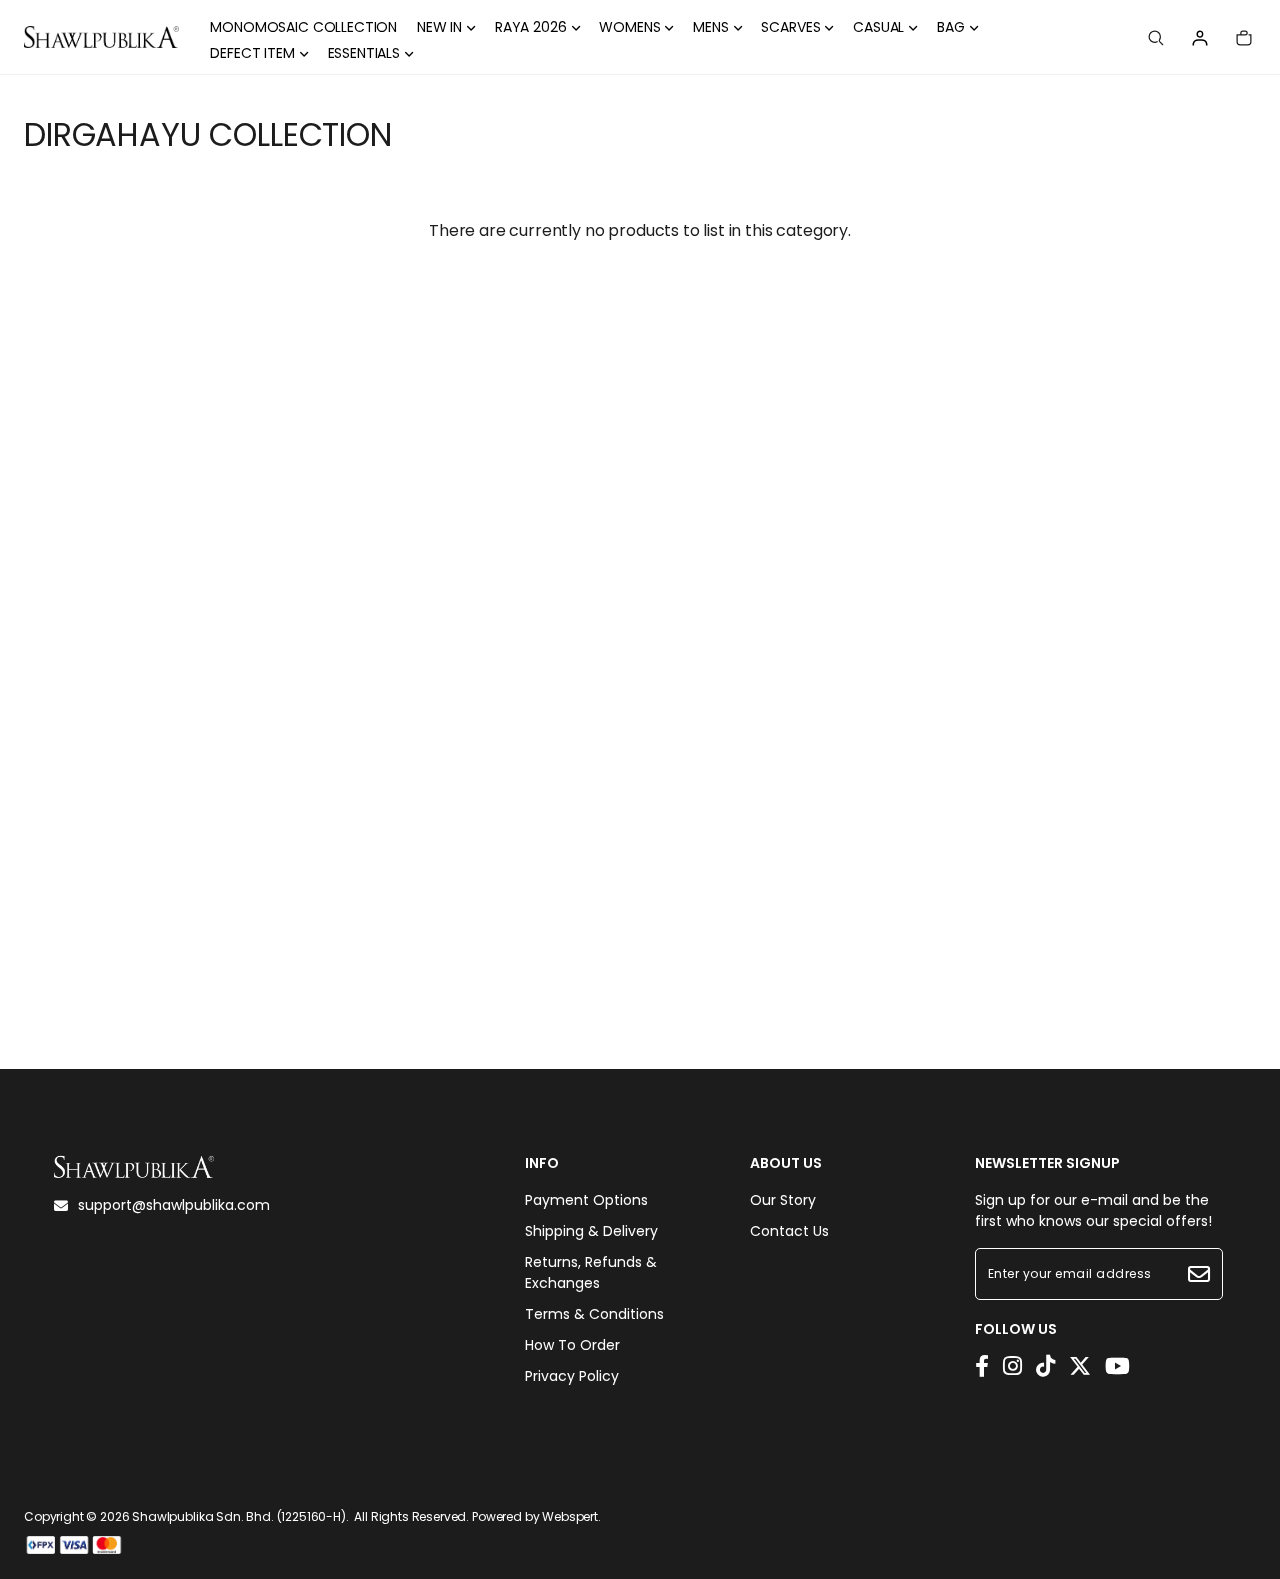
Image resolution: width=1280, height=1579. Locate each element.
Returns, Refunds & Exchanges (591, 1272)
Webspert (570, 1516)
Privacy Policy (572, 1376)
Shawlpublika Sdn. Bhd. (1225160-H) (239, 1516)
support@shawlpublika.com (174, 1205)
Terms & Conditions (594, 1314)
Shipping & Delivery (591, 1231)
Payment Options (586, 1200)
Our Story (783, 1200)
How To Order (572, 1345)
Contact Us (789, 1231)
